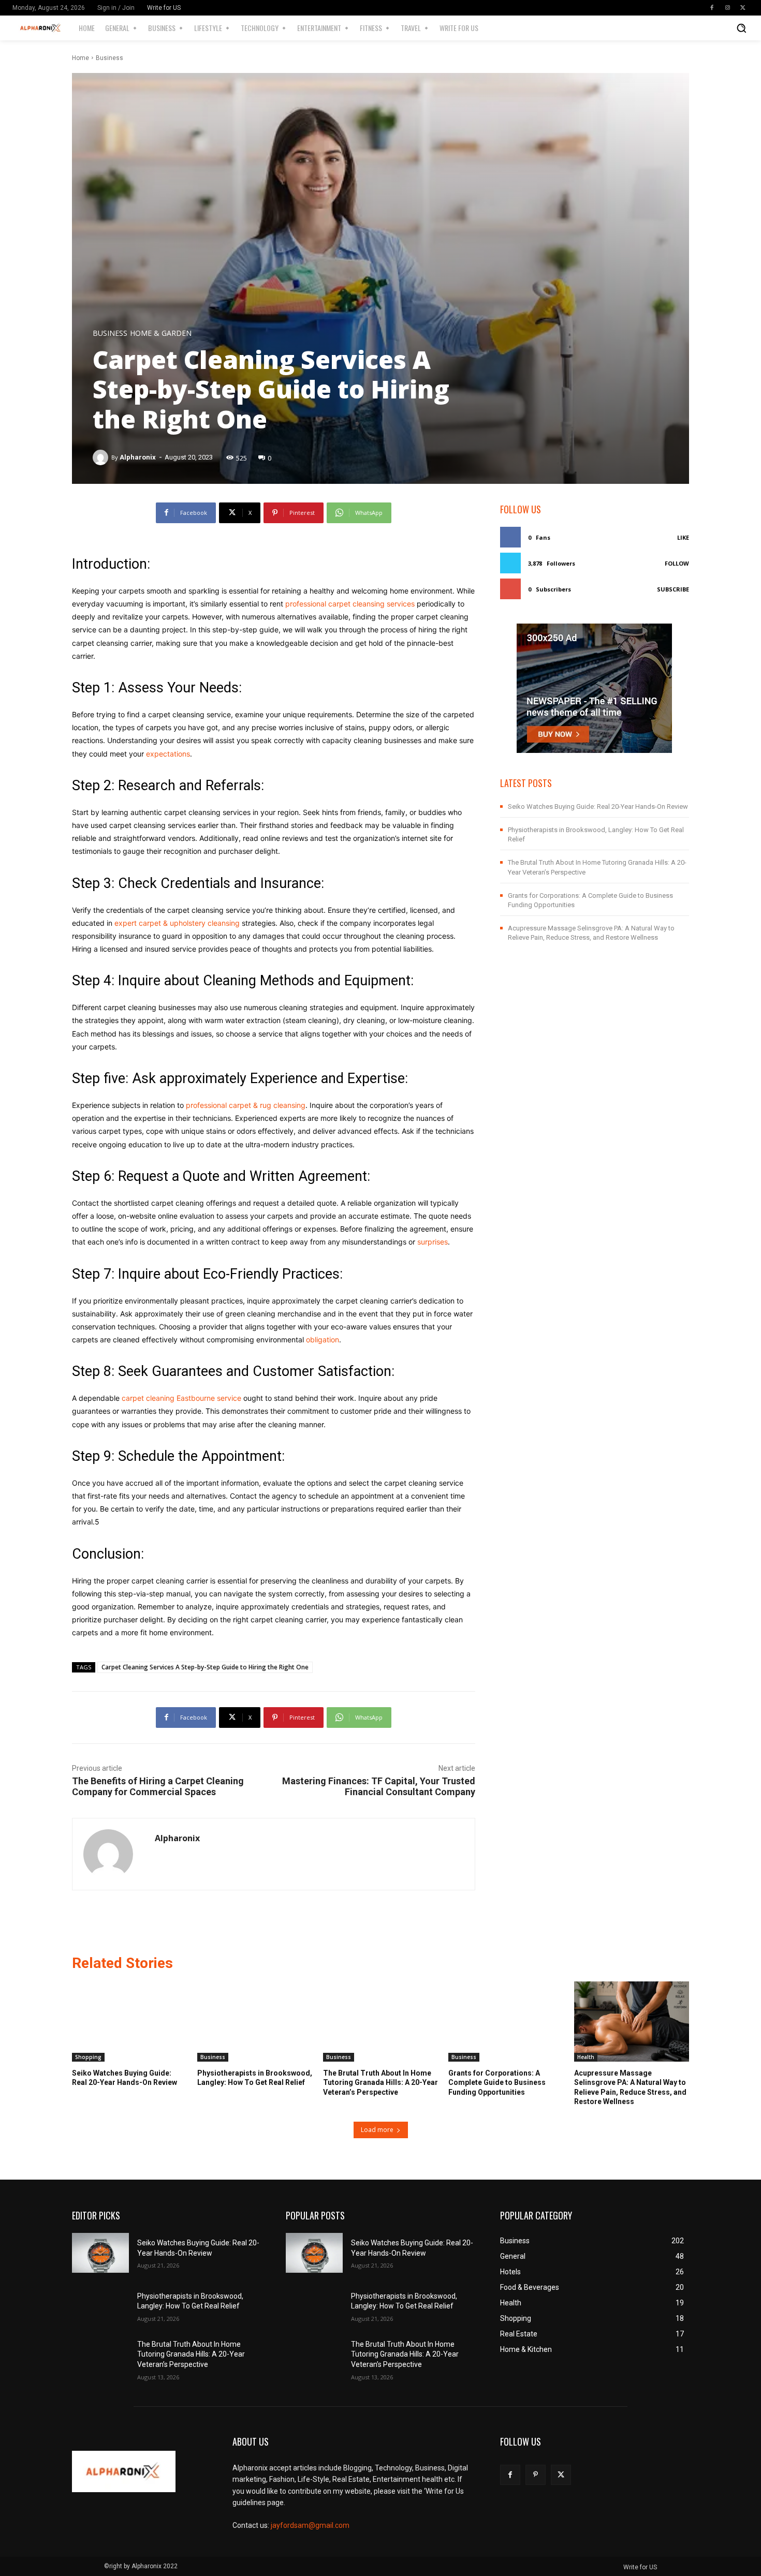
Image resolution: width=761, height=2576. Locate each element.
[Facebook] (712, 8)
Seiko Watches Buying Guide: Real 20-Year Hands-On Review (598, 806)
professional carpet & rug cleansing (246, 1105)
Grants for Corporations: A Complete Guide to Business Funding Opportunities (497, 2082)
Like (683, 537)
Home (81, 58)
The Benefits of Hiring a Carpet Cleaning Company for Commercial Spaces (158, 1786)
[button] (741, 28)
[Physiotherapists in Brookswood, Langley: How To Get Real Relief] (255, 2022)
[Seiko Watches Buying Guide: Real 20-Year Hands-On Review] (129, 2022)
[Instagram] (727, 8)
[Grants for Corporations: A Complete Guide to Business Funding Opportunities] (506, 2022)
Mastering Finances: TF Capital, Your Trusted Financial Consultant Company (379, 1786)
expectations (168, 754)
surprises (433, 1242)
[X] (743, 8)
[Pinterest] (536, 2475)
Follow (677, 563)
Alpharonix (138, 457)
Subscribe (673, 589)
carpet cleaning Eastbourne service (181, 1398)
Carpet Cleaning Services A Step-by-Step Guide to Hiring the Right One (205, 1667)
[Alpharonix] (102, 457)
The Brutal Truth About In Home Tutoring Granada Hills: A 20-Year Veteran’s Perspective (380, 2082)
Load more (377, 2130)
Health (586, 2057)
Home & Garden (161, 333)
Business (109, 58)
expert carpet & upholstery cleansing (177, 923)
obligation (323, 1339)
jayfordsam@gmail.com (310, 2525)
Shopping (88, 2057)
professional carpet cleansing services (350, 604)
